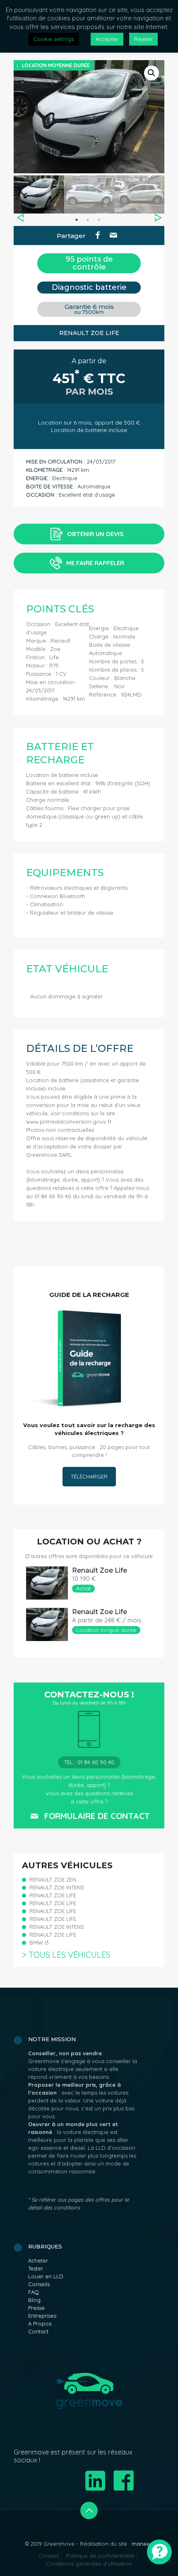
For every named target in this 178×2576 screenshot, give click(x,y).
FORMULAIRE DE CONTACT (97, 1816)
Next (158, 218)
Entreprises (42, 2316)
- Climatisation (44, 904)
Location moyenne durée (56, 65)
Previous (20, 218)
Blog (34, 2300)
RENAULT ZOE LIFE (53, 1895)
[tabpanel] (39, 194)
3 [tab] (99, 220)
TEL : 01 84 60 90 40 (89, 1762)
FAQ (34, 2292)
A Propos (40, 2323)
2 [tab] (88, 220)
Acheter (38, 2260)
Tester (36, 2268)
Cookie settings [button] (54, 39)
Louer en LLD (46, 2276)
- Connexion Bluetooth (56, 896)
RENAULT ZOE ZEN (53, 1879)
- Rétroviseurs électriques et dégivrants (77, 888)
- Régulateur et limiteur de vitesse (70, 913)
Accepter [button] (107, 39)
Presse (36, 2308)
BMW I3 (39, 1942)
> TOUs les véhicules (66, 1955)
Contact (38, 2331)
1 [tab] (77, 220)
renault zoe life (100, 1570)
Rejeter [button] (143, 39)
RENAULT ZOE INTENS (57, 1887)
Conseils (39, 2284)
